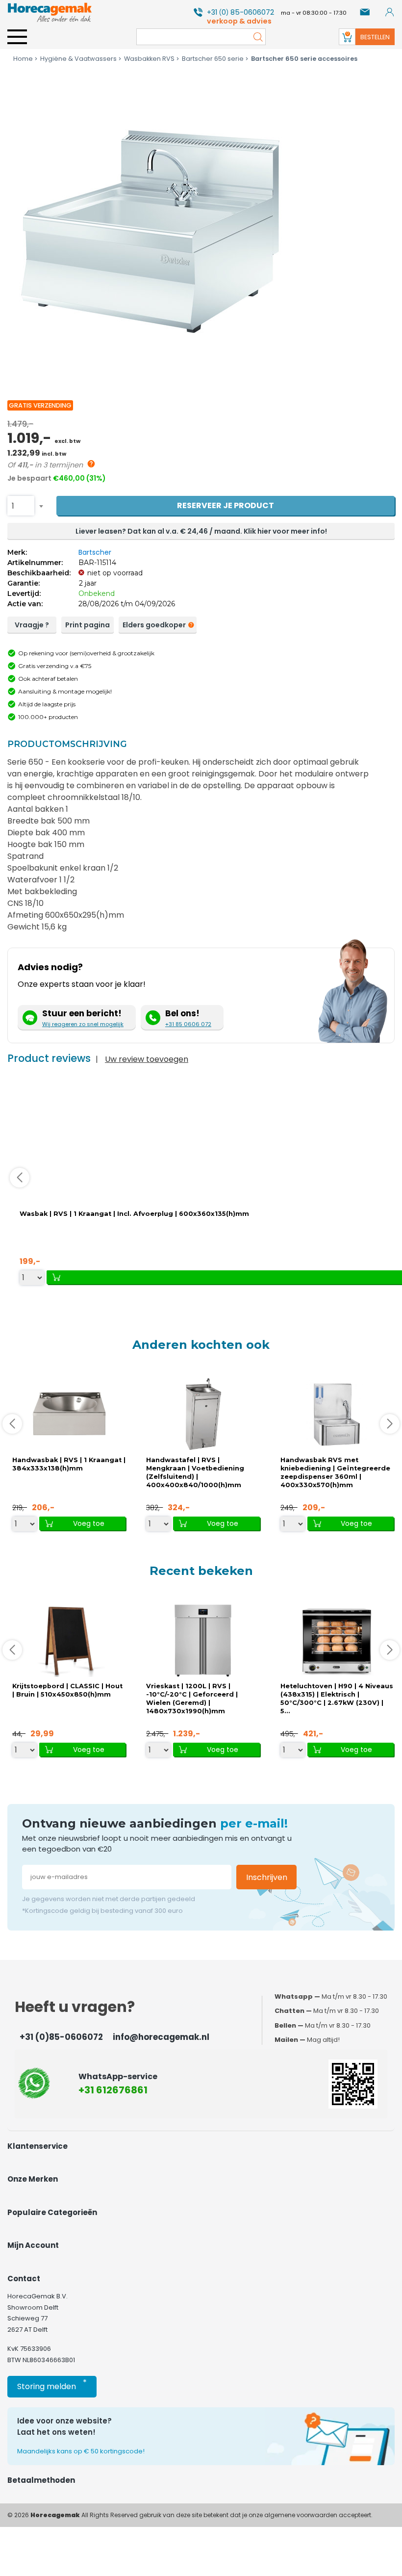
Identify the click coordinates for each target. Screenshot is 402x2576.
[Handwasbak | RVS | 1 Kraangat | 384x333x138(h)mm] (69, 1414)
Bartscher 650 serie (213, 59)
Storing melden (52, 2384)
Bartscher (95, 552)
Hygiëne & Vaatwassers (78, 59)
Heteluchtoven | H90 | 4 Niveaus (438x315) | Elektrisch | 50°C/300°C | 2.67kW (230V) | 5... (337, 1699)
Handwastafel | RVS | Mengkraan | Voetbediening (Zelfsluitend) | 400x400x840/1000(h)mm (195, 1472)
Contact (24, 2279)
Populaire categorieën (52, 2212)
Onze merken (33, 2179)
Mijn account (33, 2245)
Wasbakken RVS (149, 59)
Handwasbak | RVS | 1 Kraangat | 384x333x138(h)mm (69, 1464)
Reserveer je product (226, 505)
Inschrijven (267, 1877)
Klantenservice (38, 2146)
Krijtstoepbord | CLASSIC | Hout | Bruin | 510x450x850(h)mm (67, 1690)
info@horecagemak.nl (161, 2037)
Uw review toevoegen (147, 1059)
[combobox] (21, 506)
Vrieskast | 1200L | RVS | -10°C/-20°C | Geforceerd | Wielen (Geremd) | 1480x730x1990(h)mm (192, 1699)
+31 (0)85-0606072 (61, 2037)
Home (23, 59)
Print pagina (88, 625)
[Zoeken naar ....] (255, 37)
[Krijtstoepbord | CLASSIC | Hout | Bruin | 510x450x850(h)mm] (69, 1640)
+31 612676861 (113, 2090)
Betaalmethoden (41, 2480)
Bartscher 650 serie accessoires (304, 59)
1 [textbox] (13, 506)
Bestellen (375, 37)
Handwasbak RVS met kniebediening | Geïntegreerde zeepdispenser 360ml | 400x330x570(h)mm (335, 1472)
